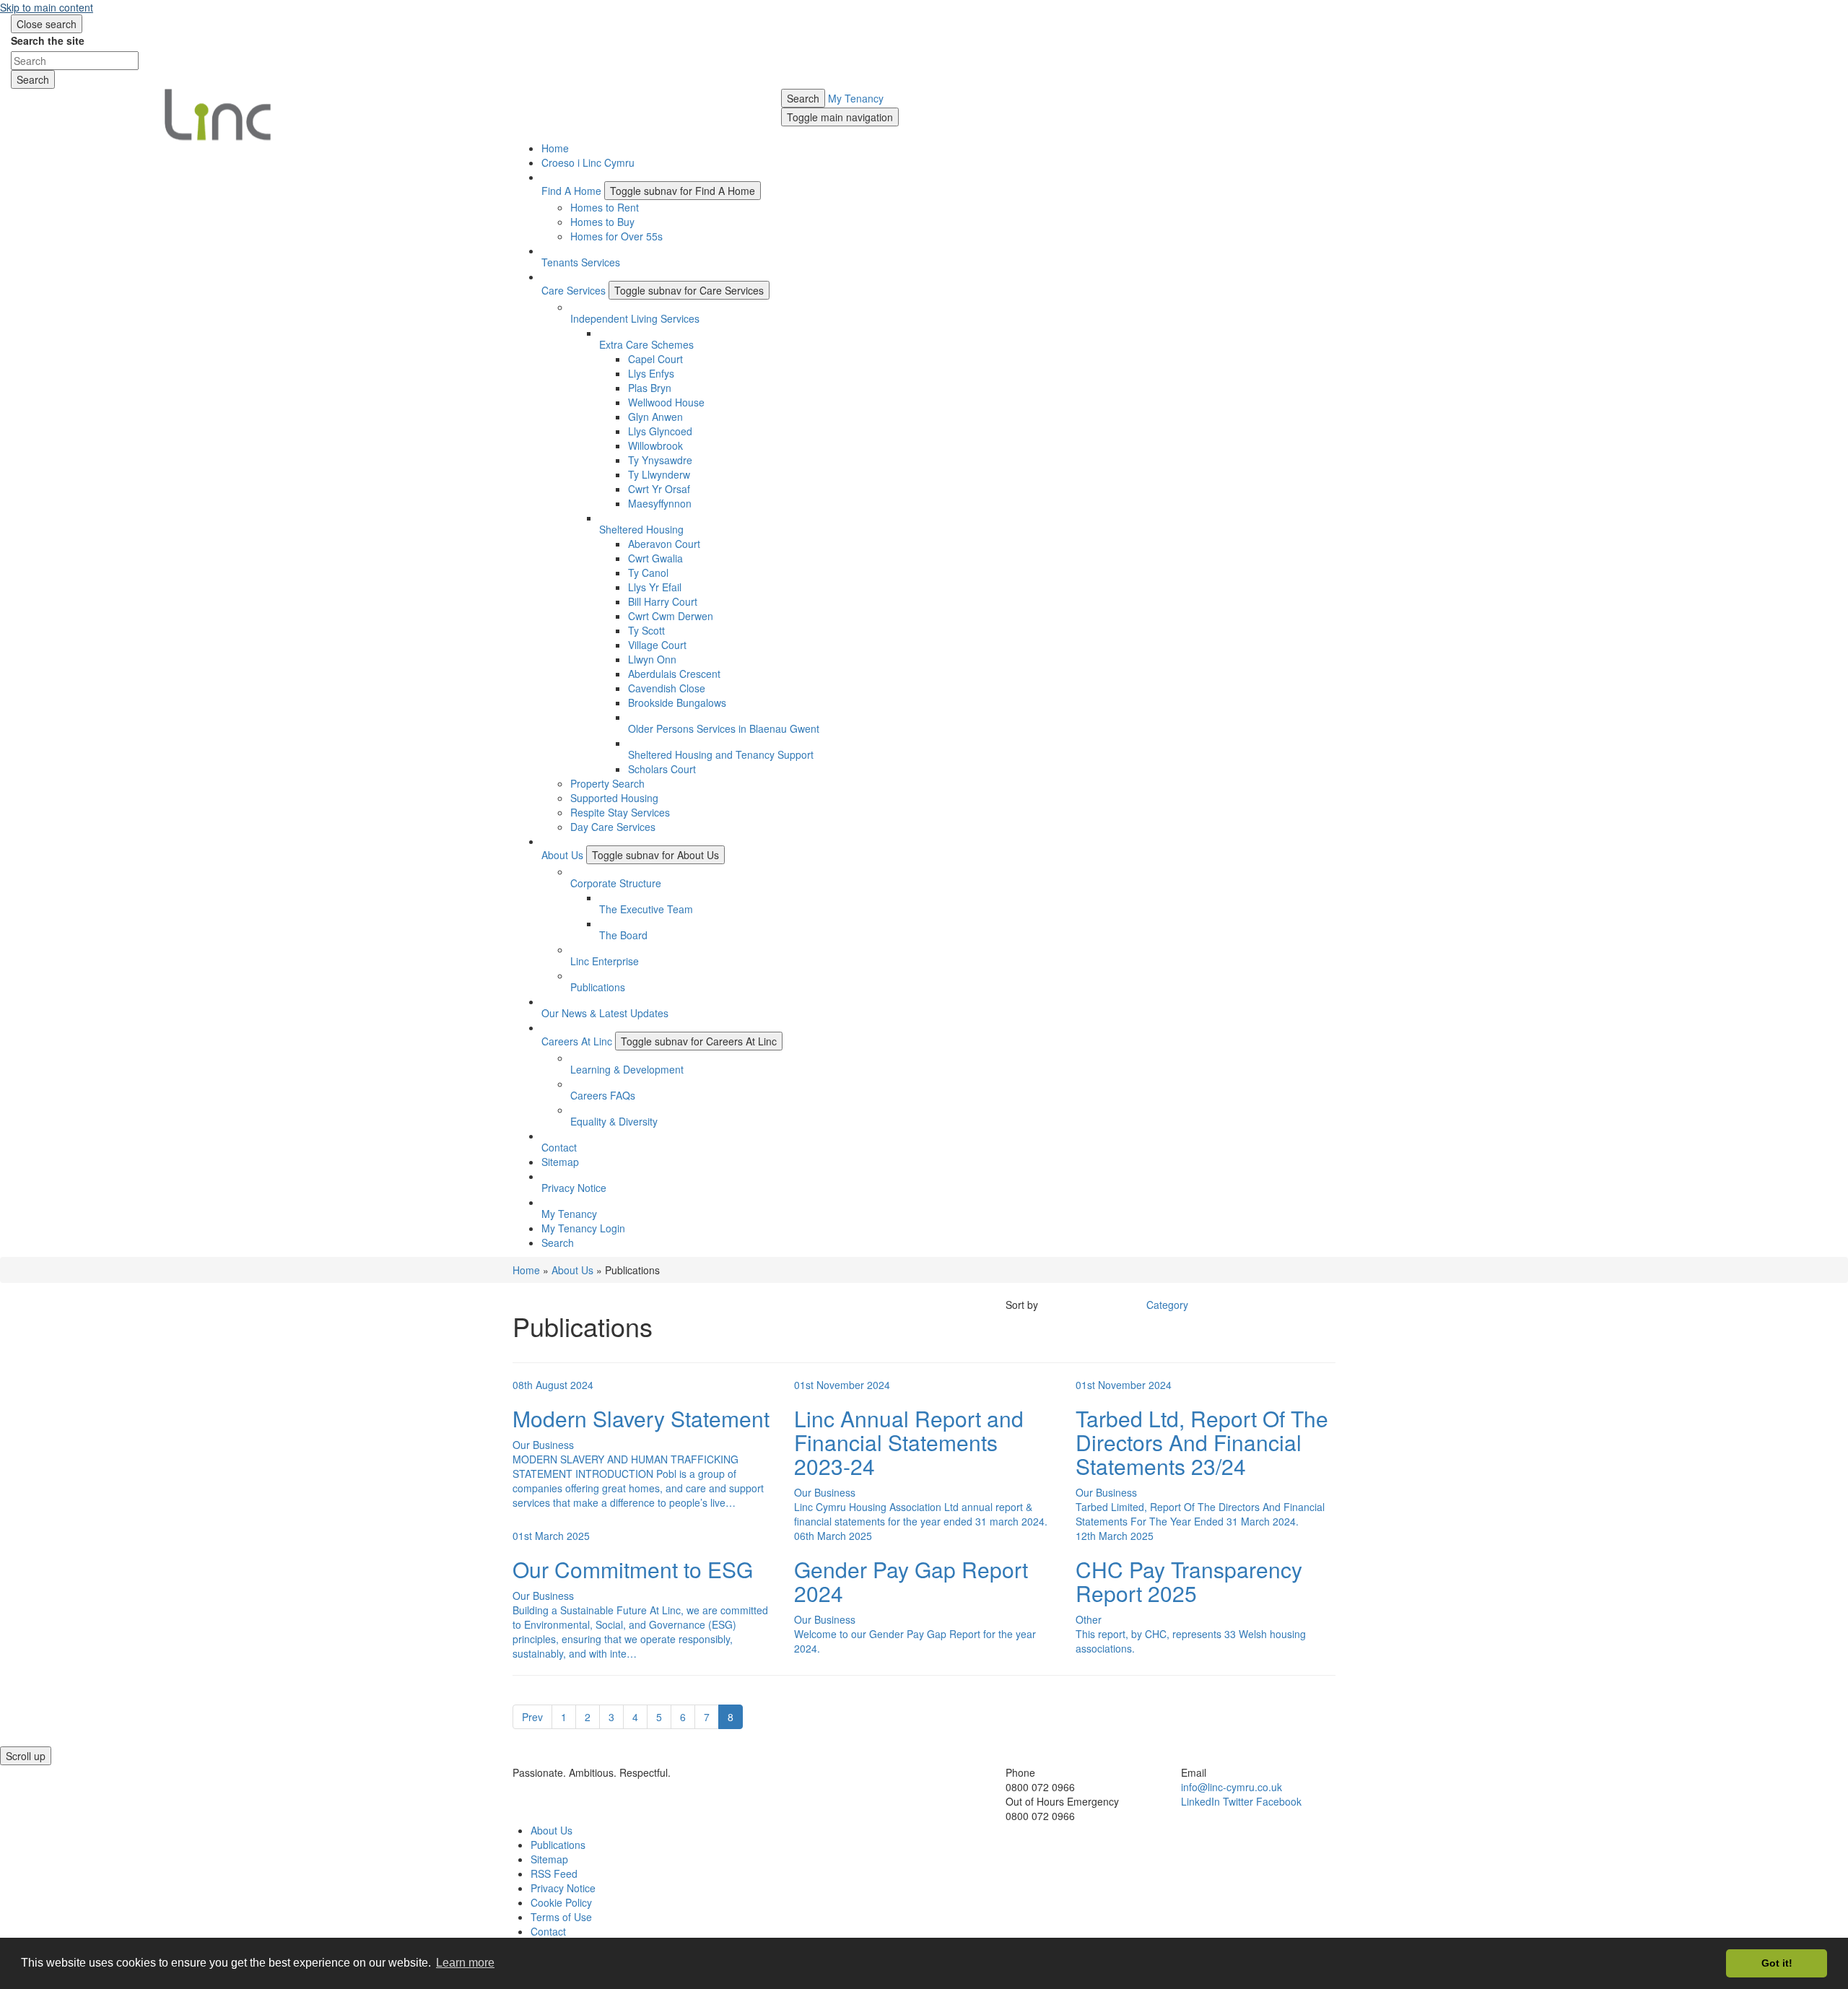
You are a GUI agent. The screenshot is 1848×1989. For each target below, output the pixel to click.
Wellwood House (666, 402)
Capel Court (655, 359)
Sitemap (560, 1162)
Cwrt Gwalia (655, 558)
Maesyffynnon (660, 503)
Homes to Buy (602, 222)
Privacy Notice (574, 1188)
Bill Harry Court (663, 601)
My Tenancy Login (583, 1228)
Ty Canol (648, 573)
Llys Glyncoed (660, 431)
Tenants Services (581, 262)
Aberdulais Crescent (674, 674)
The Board (623, 935)
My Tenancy (856, 98)
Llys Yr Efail (655, 587)
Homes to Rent (605, 207)
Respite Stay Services (620, 812)
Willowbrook (655, 445)
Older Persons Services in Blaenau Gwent (724, 728)
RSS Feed (554, 1873)
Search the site (48, 40)
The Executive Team (646, 909)
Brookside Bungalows (677, 702)
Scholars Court (662, 769)
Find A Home (571, 191)
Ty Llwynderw (659, 474)
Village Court (657, 645)
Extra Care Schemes (646, 344)
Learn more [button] (465, 1963)
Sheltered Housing (641, 529)
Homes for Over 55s (616, 236)
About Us (562, 855)
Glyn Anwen (655, 417)
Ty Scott (646, 630)
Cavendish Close (667, 688)
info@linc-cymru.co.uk (1232, 1787)
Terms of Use (561, 1917)
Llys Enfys (651, 373)
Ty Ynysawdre (660, 460)
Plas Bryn (650, 388)
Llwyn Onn (652, 659)
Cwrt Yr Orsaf (659, 489)
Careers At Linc (577, 1041)
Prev (532, 1717)
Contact (559, 1147)
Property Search (607, 783)
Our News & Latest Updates (605, 1013)
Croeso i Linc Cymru (588, 162)
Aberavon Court (664, 544)
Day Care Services (613, 827)
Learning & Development (627, 1069)
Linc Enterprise (605, 961)
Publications (598, 987)
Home (555, 148)
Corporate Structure (616, 883)
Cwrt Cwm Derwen (671, 616)
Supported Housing (614, 798)
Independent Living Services (635, 318)
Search (803, 98)
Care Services (574, 290)
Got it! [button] (1777, 1963)
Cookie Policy (561, 1902)
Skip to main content (47, 7)
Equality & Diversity (614, 1121)
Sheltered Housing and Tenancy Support (721, 754)
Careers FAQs (603, 1095)
